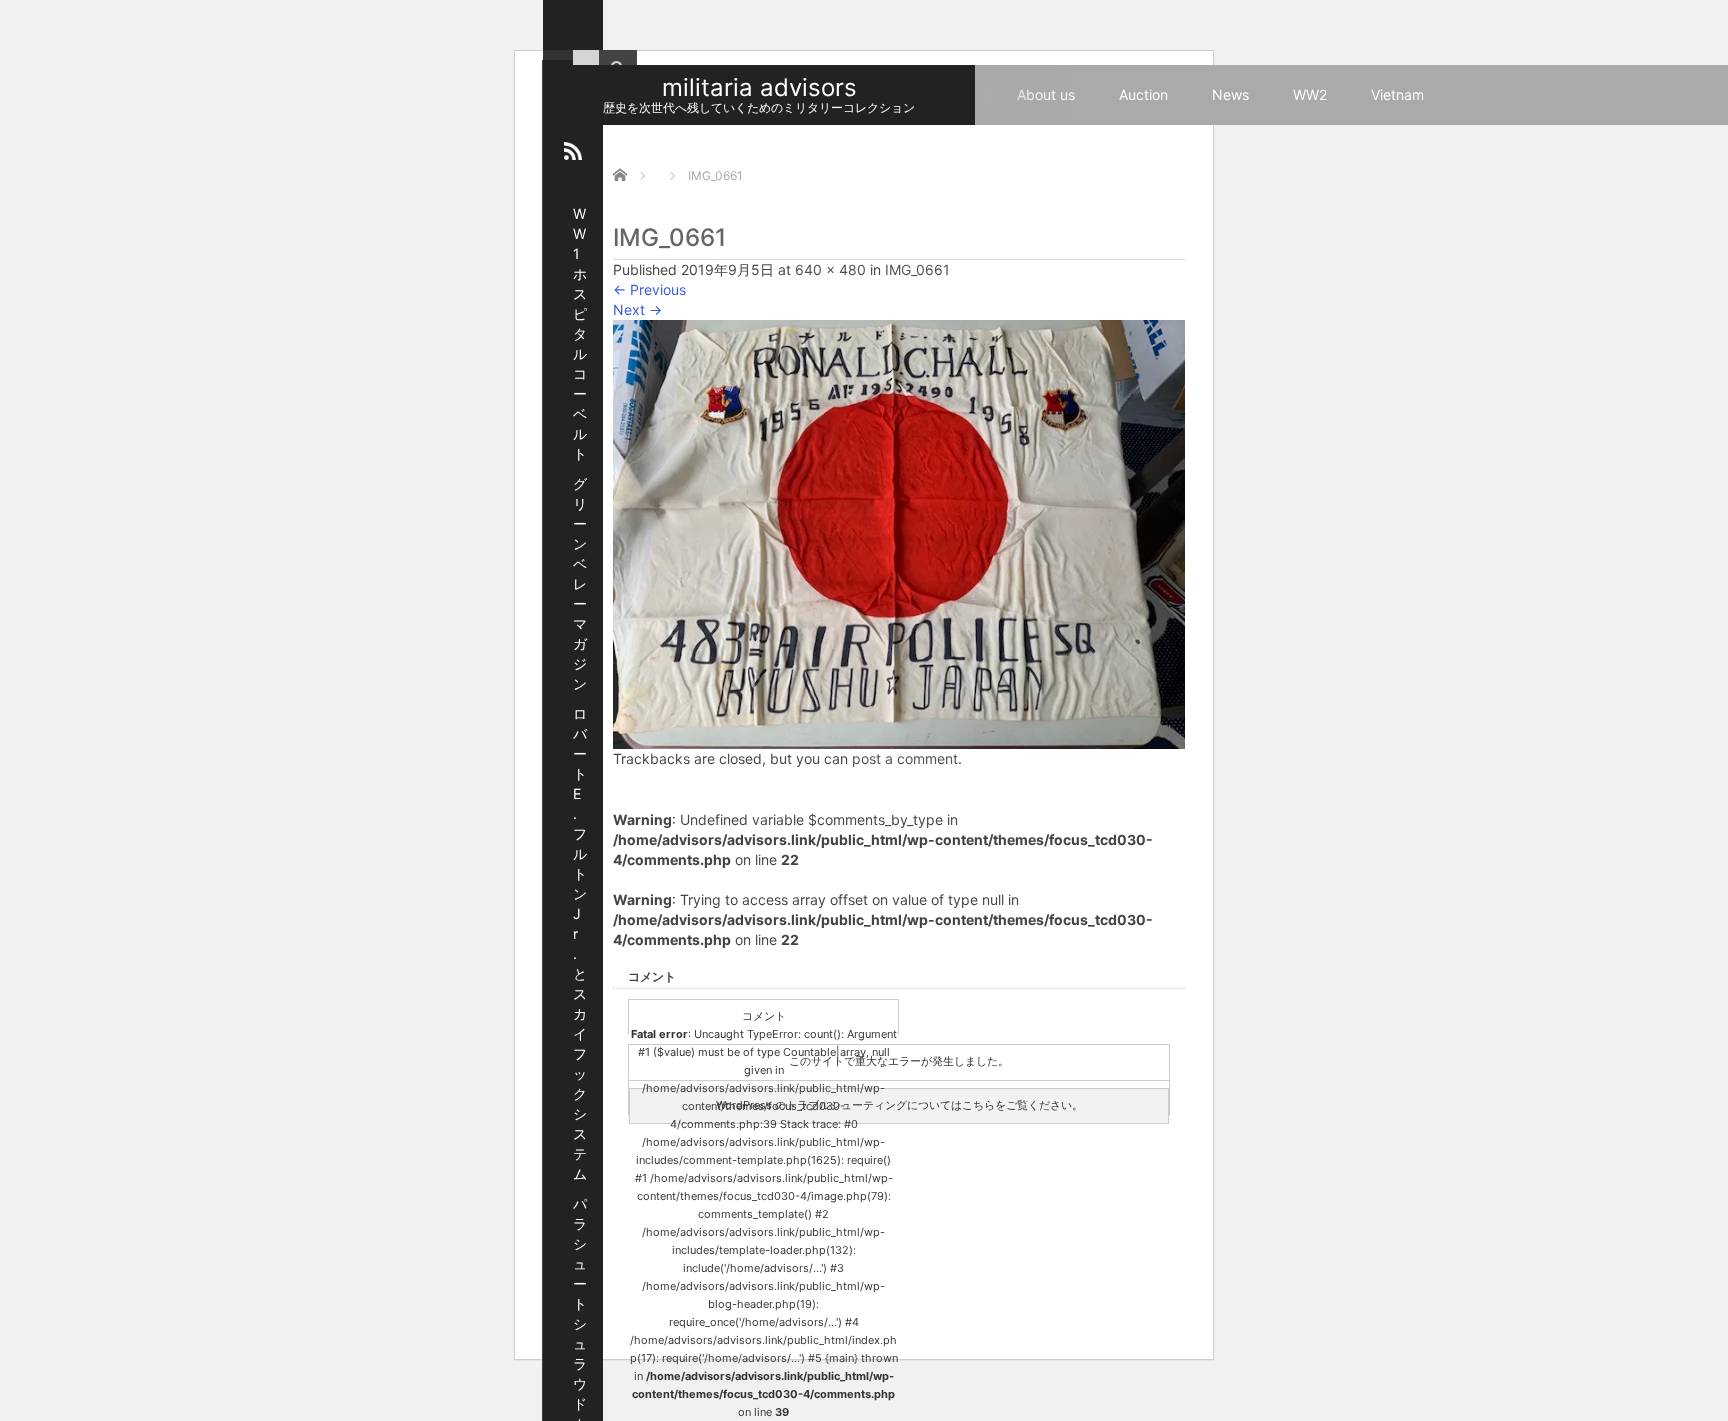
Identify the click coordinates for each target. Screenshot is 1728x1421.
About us (1046, 94)
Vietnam (1397, 94)
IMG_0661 (917, 269)
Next (637, 309)
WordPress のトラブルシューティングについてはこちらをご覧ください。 (899, 1105)
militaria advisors (759, 87)
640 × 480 (830, 269)
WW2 (1310, 94)
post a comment (905, 758)
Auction (1143, 94)
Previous (649, 289)
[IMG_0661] (899, 532)
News (1230, 94)
